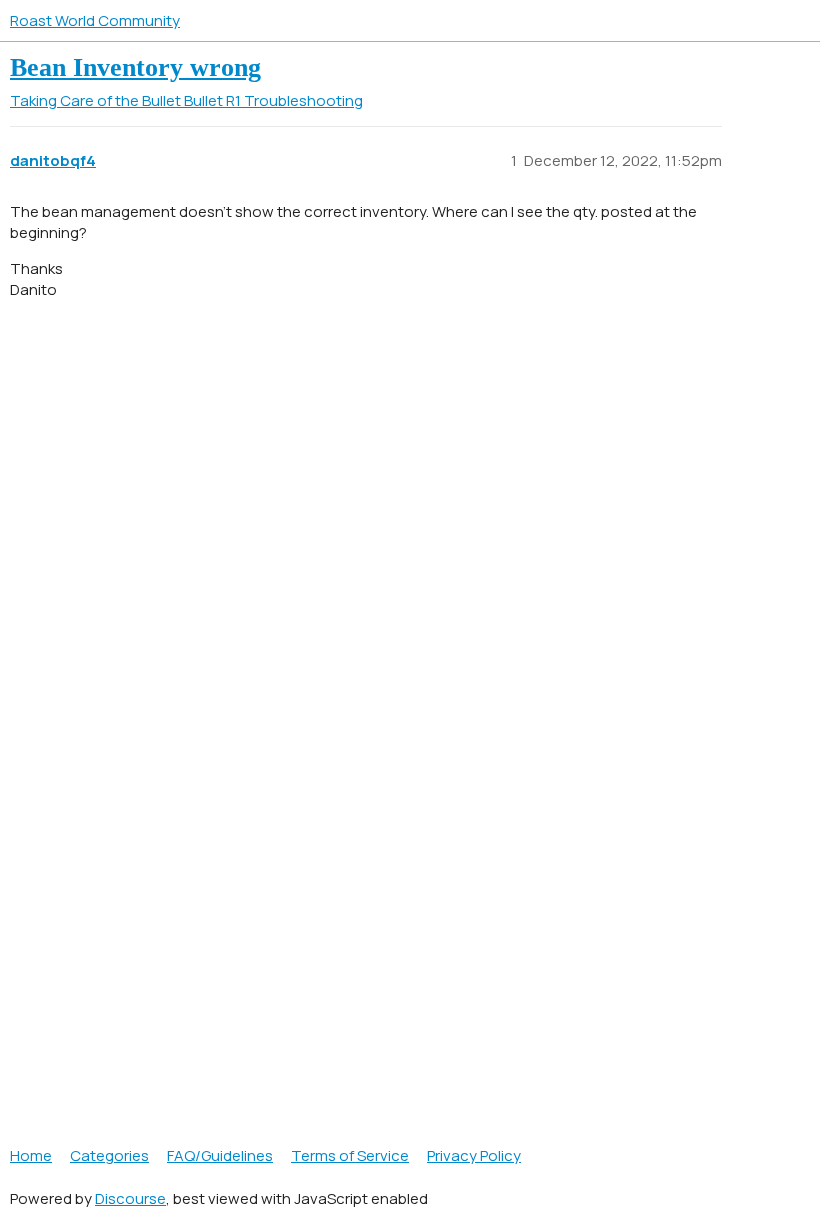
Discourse (130, 1198)
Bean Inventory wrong (135, 67)
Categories (109, 1155)
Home (31, 1155)
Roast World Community (95, 20)
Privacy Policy (474, 1155)
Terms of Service (350, 1155)
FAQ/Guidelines (220, 1155)
